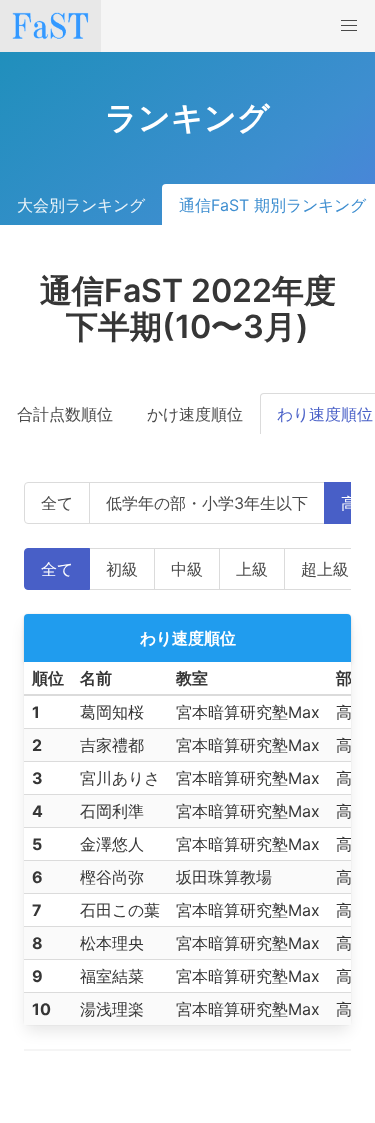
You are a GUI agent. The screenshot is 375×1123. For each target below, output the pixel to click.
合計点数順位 (65, 414)
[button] (349, 26)
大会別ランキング (81, 205)
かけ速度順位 (195, 414)
